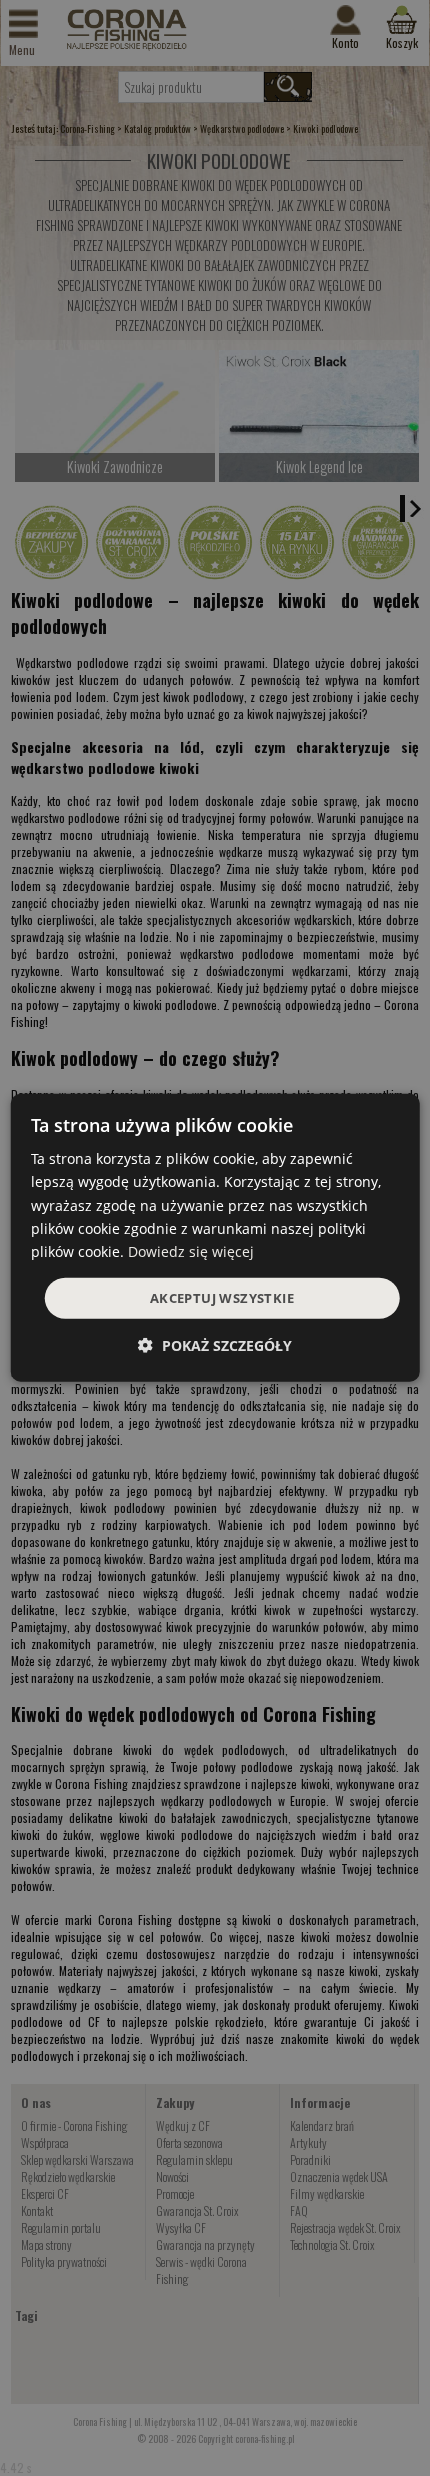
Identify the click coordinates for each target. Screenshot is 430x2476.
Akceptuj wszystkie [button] (222, 1298)
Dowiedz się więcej (191, 1251)
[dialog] (215, 1238)
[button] (215, 1345)
